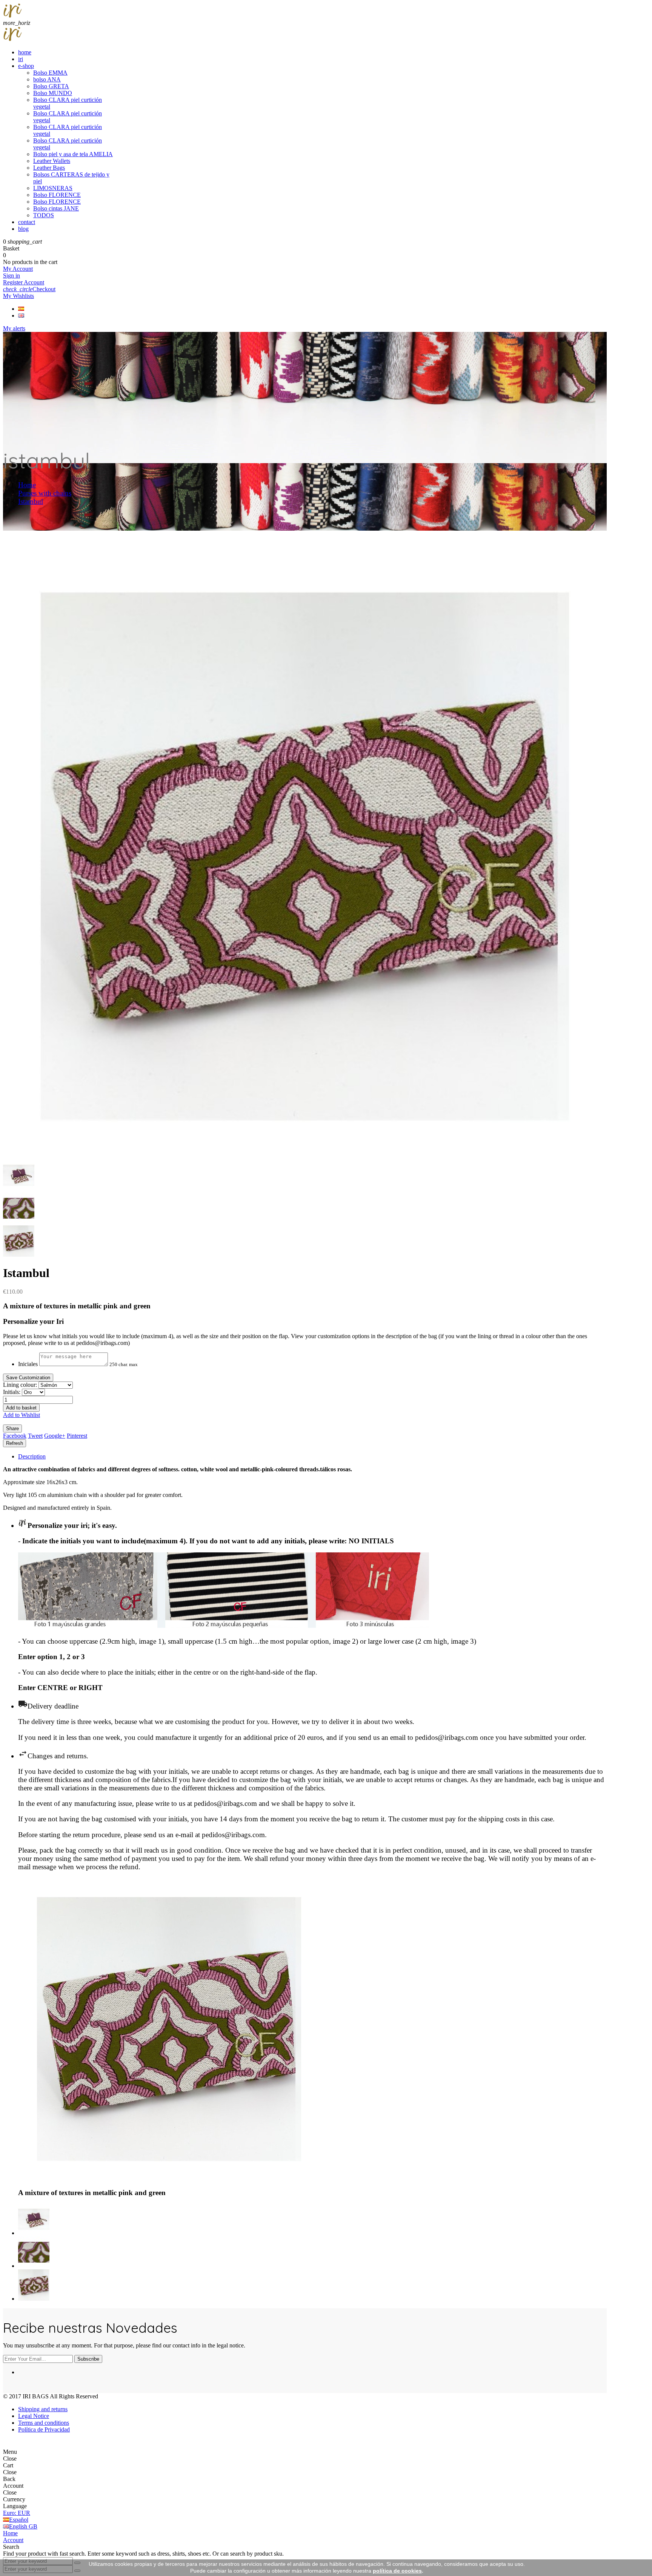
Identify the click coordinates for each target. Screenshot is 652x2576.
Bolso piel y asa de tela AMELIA (73, 154)
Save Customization (28, 1378)
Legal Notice (34, 2416)
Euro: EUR (17, 2513)
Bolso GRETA (51, 86)
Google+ (55, 1436)
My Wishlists (18, 296)
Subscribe (88, 2359)
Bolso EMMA (50, 73)
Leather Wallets (52, 161)
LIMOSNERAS (53, 188)
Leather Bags (49, 168)
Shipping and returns (43, 2409)
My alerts (14, 328)
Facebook (15, 1436)
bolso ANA (47, 79)
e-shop (26, 66)
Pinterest (77, 1436)
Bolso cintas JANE (56, 208)
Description (32, 1456)
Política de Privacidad (44, 2429)
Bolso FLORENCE (57, 195)
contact (27, 222)
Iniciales (28, 1364)
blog (23, 229)
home (25, 52)
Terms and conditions (44, 2423)
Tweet (35, 1436)
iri (21, 59)
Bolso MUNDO (53, 93)
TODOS (44, 215)
